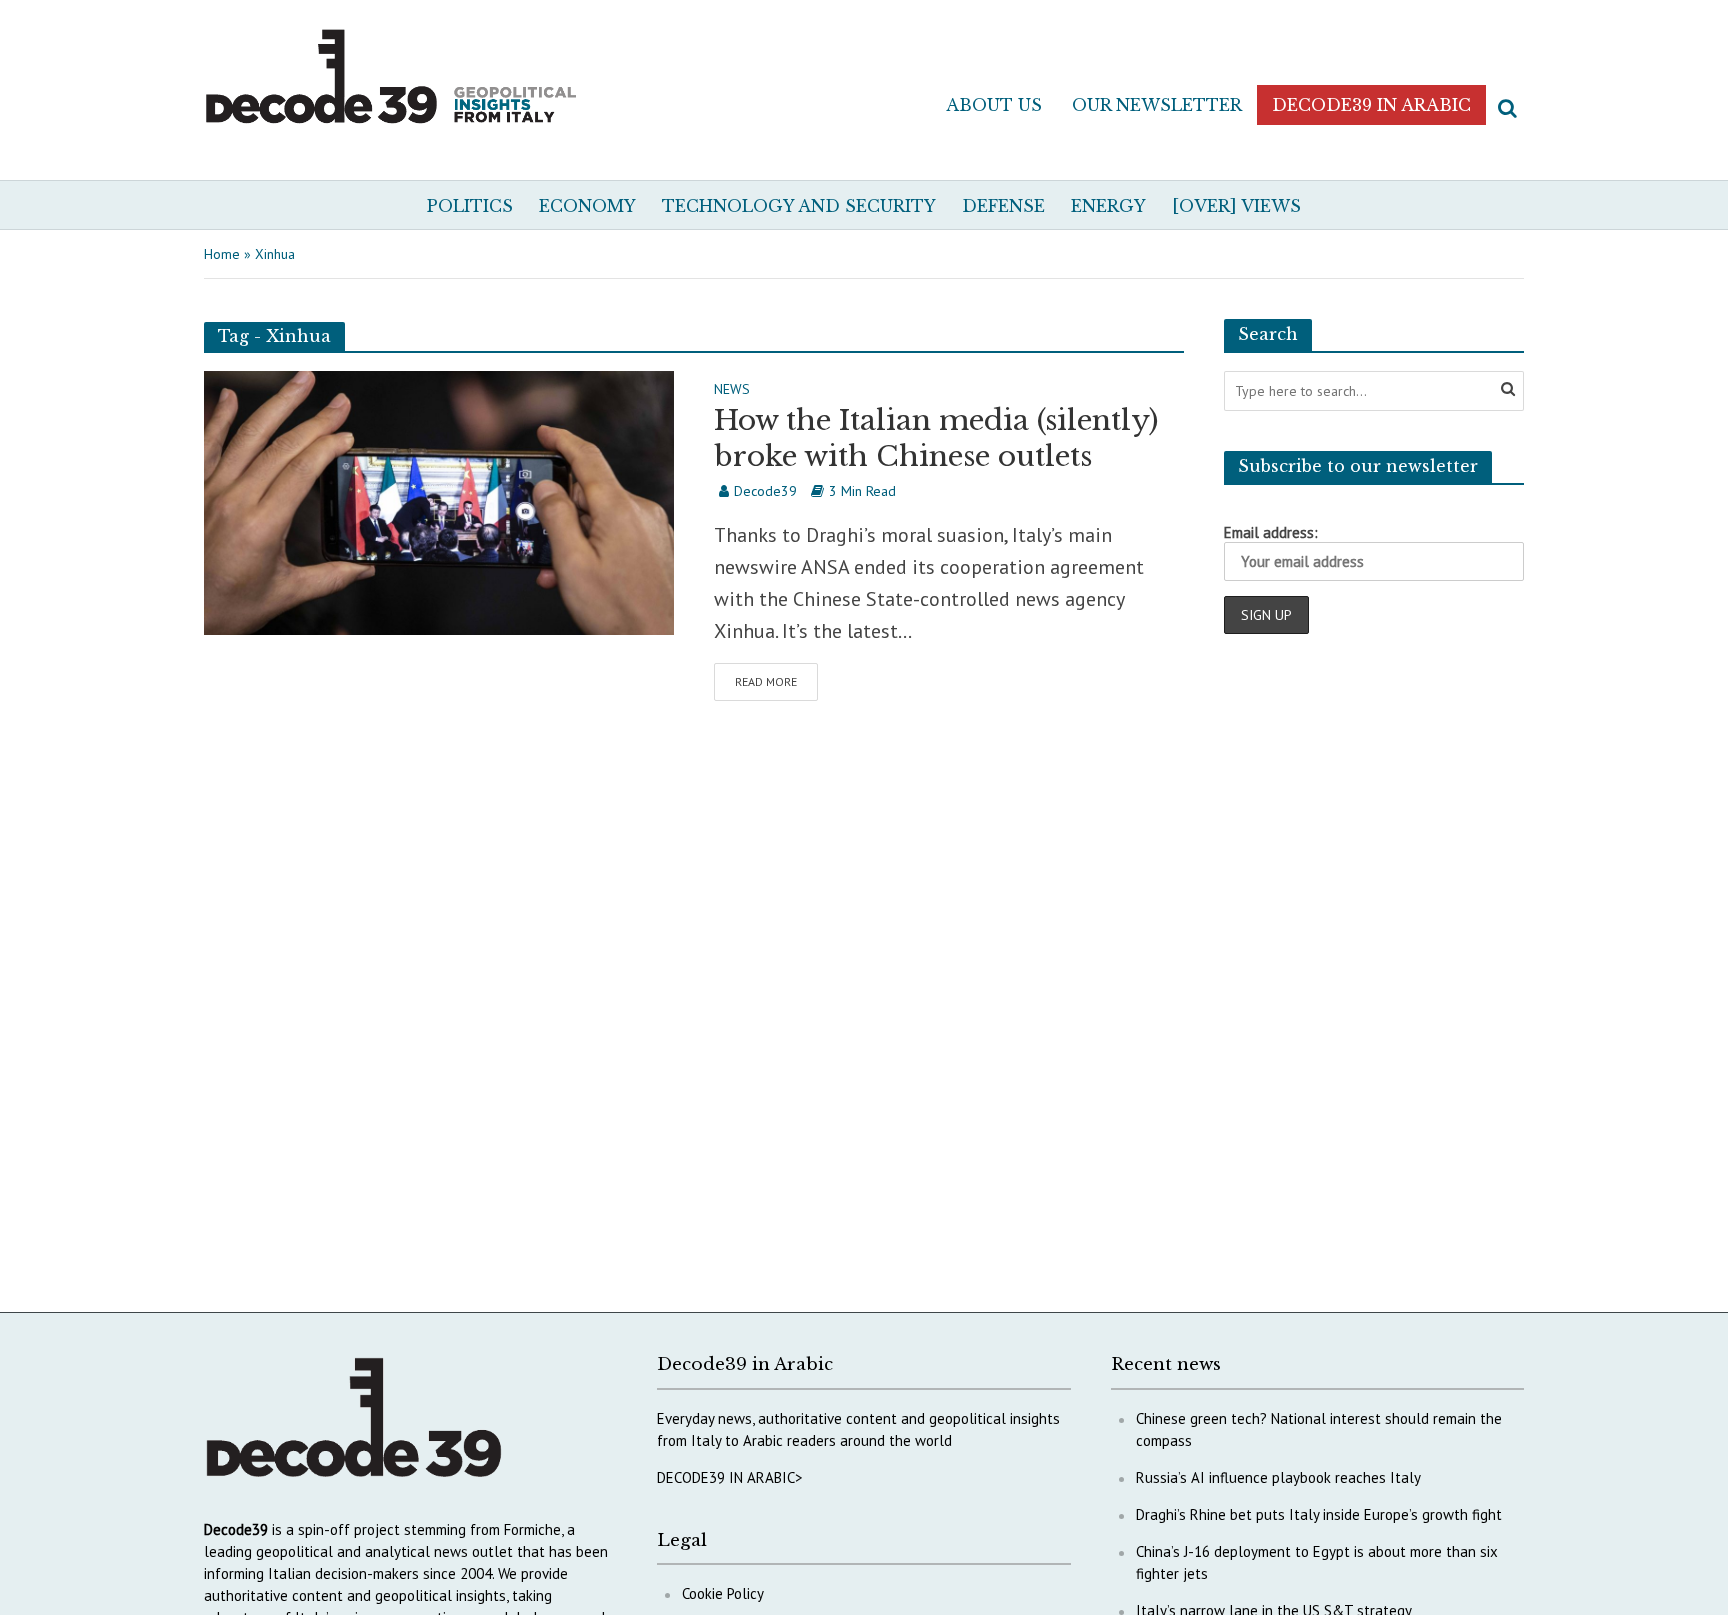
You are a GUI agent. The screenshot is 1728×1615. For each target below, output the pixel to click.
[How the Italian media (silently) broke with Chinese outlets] (439, 501)
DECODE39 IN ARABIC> (730, 1477)
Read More (766, 681)
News (732, 390)
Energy (1108, 206)
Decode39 (765, 491)
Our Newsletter (1157, 105)
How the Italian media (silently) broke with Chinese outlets (936, 438)
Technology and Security (799, 206)
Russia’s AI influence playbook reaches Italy (1278, 1477)
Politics (470, 206)
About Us (994, 105)
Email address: (1271, 532)
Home (222, 254)
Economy (587, 206)
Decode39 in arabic (1371, 105)
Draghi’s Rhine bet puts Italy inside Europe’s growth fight (1319, 1514)
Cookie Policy (723, 1593)
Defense (1003, 206)
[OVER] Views (1236, 206)
